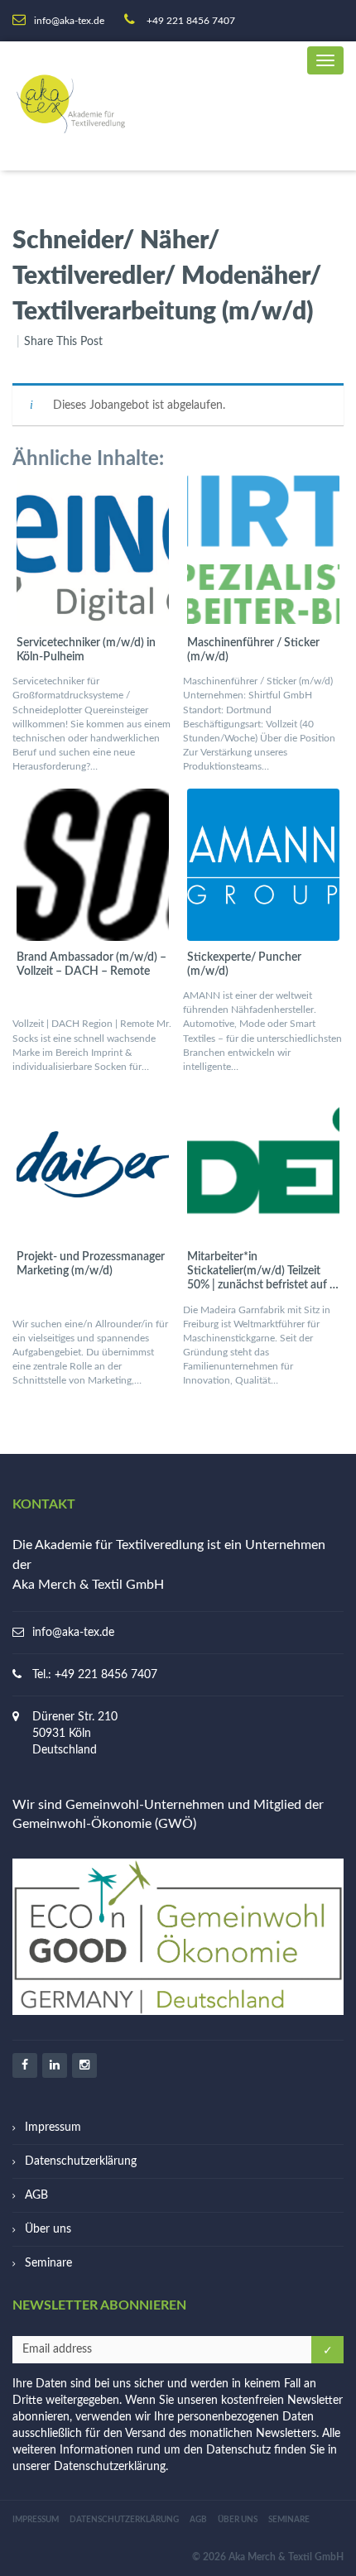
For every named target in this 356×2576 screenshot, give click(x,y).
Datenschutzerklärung (81, 2161)
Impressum (53, 2127)
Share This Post (63, 342)
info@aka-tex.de (73, 1633)
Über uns (48, 2229)
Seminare (48, 2263)
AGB (36, 2195)
